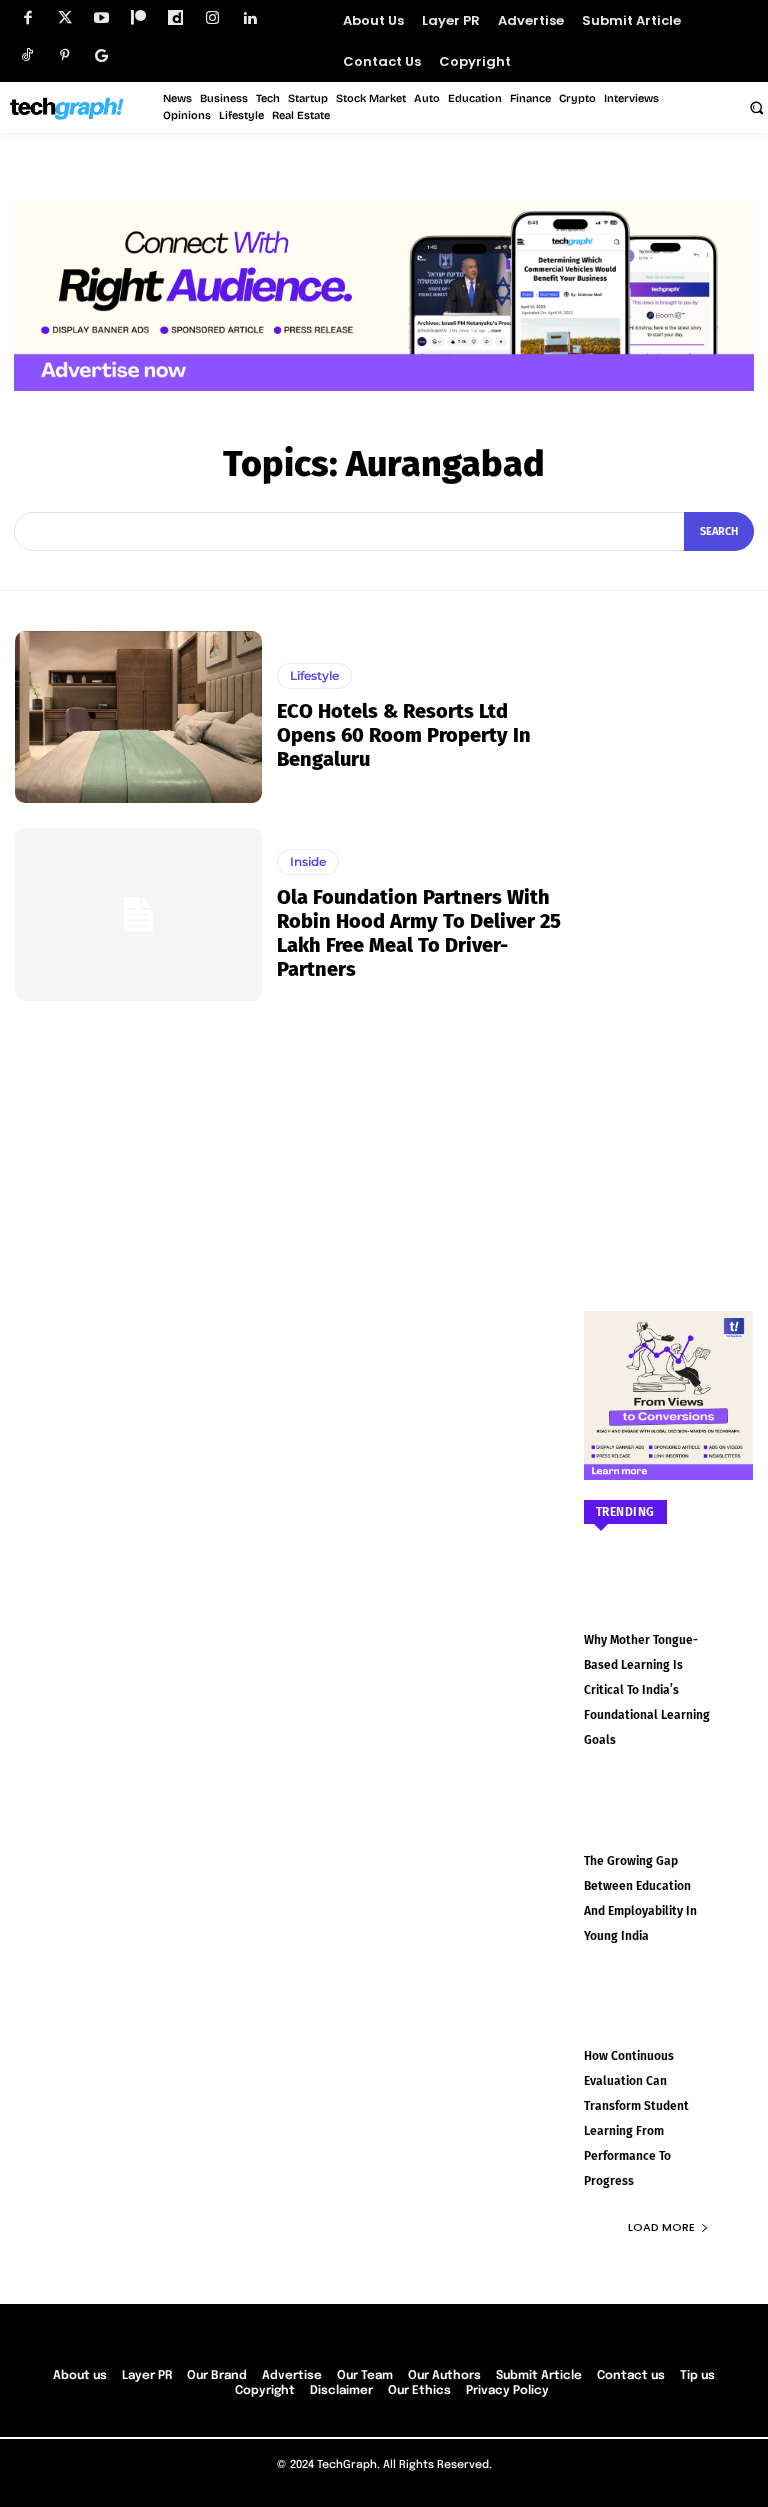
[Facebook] (27, 18)
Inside (308, 861)
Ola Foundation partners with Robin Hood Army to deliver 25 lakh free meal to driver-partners (419, 933)
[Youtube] (101, 18)
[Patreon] (138, 18)
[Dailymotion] (175, 18)
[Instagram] (212, 18)
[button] (756, 107)
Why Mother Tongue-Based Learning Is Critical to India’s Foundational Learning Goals (647, 1690)
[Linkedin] (249, 18)
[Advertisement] (669, 931)
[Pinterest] (64, 55)
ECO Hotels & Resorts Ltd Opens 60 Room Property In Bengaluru (404, 735)
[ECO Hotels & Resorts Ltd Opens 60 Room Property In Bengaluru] (138, 717)
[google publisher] (101, 55)
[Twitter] (64, 18)
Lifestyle (314, 675)
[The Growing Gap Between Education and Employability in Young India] (669, 1824)
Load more (661, 2227)
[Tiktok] (27, 55)
